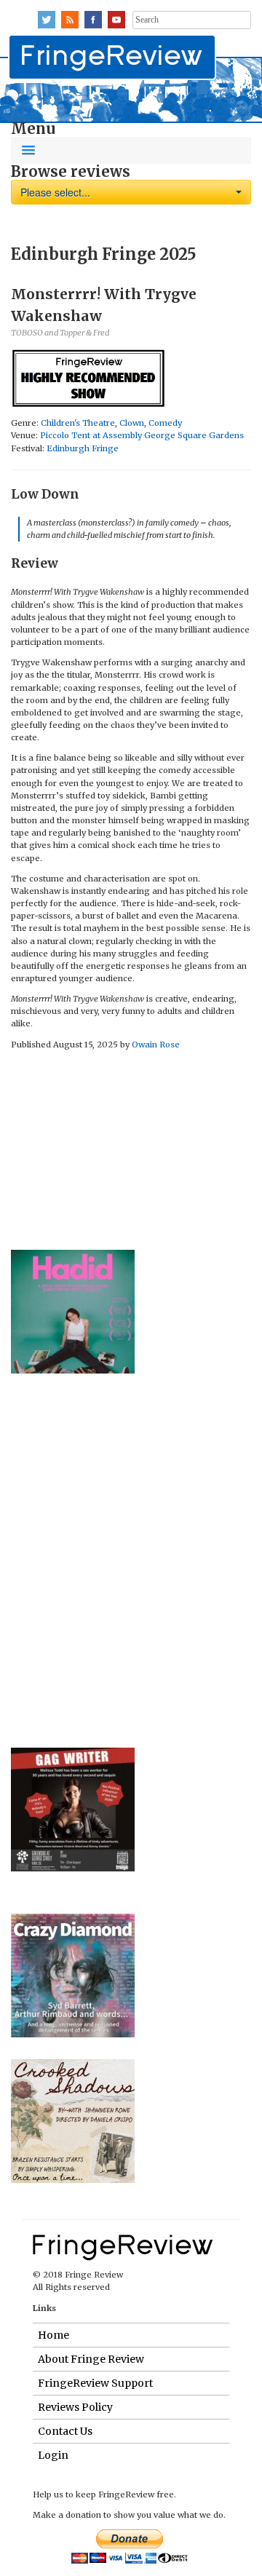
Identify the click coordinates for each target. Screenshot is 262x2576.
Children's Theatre (78, 423)
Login (53, 2455)
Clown (132, 423)
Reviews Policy (75, 2407)
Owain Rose (156, 1045)
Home (53, 2335)
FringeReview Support (95, 2383)
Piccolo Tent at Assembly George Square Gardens (142, 435)
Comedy (165, 423)
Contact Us (65, 2431)
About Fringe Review (91, 2359)
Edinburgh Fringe (83, 448)
